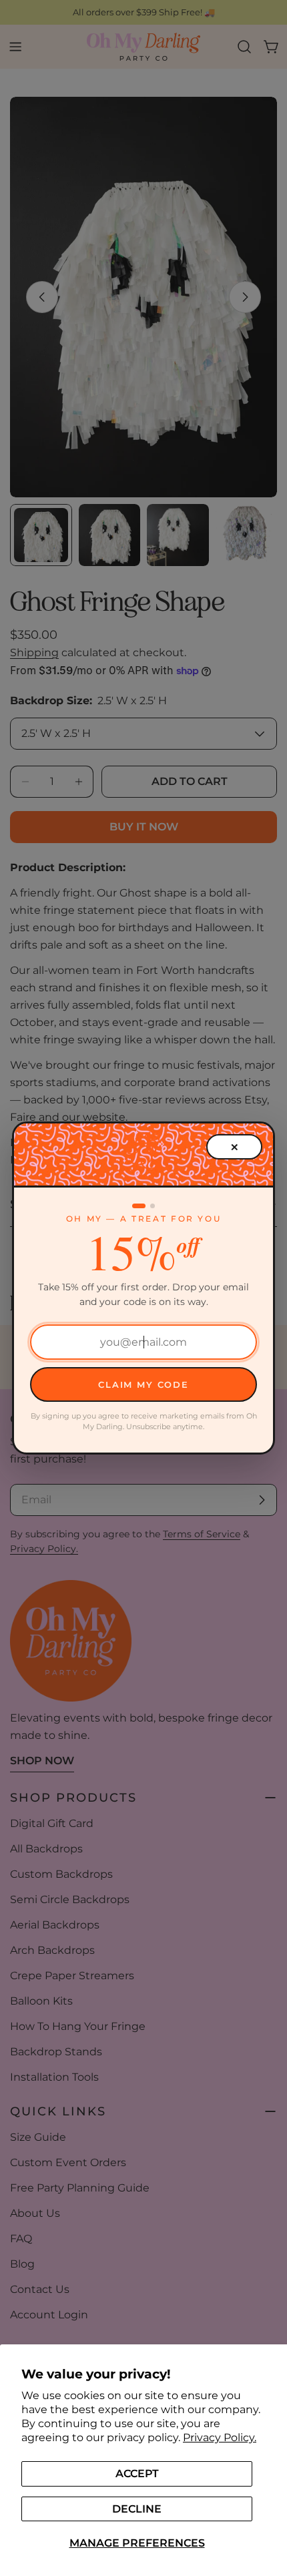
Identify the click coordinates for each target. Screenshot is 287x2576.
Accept (137, 2474)
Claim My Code (143, 1384)
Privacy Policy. (220, 2437)
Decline (137, 2509)
